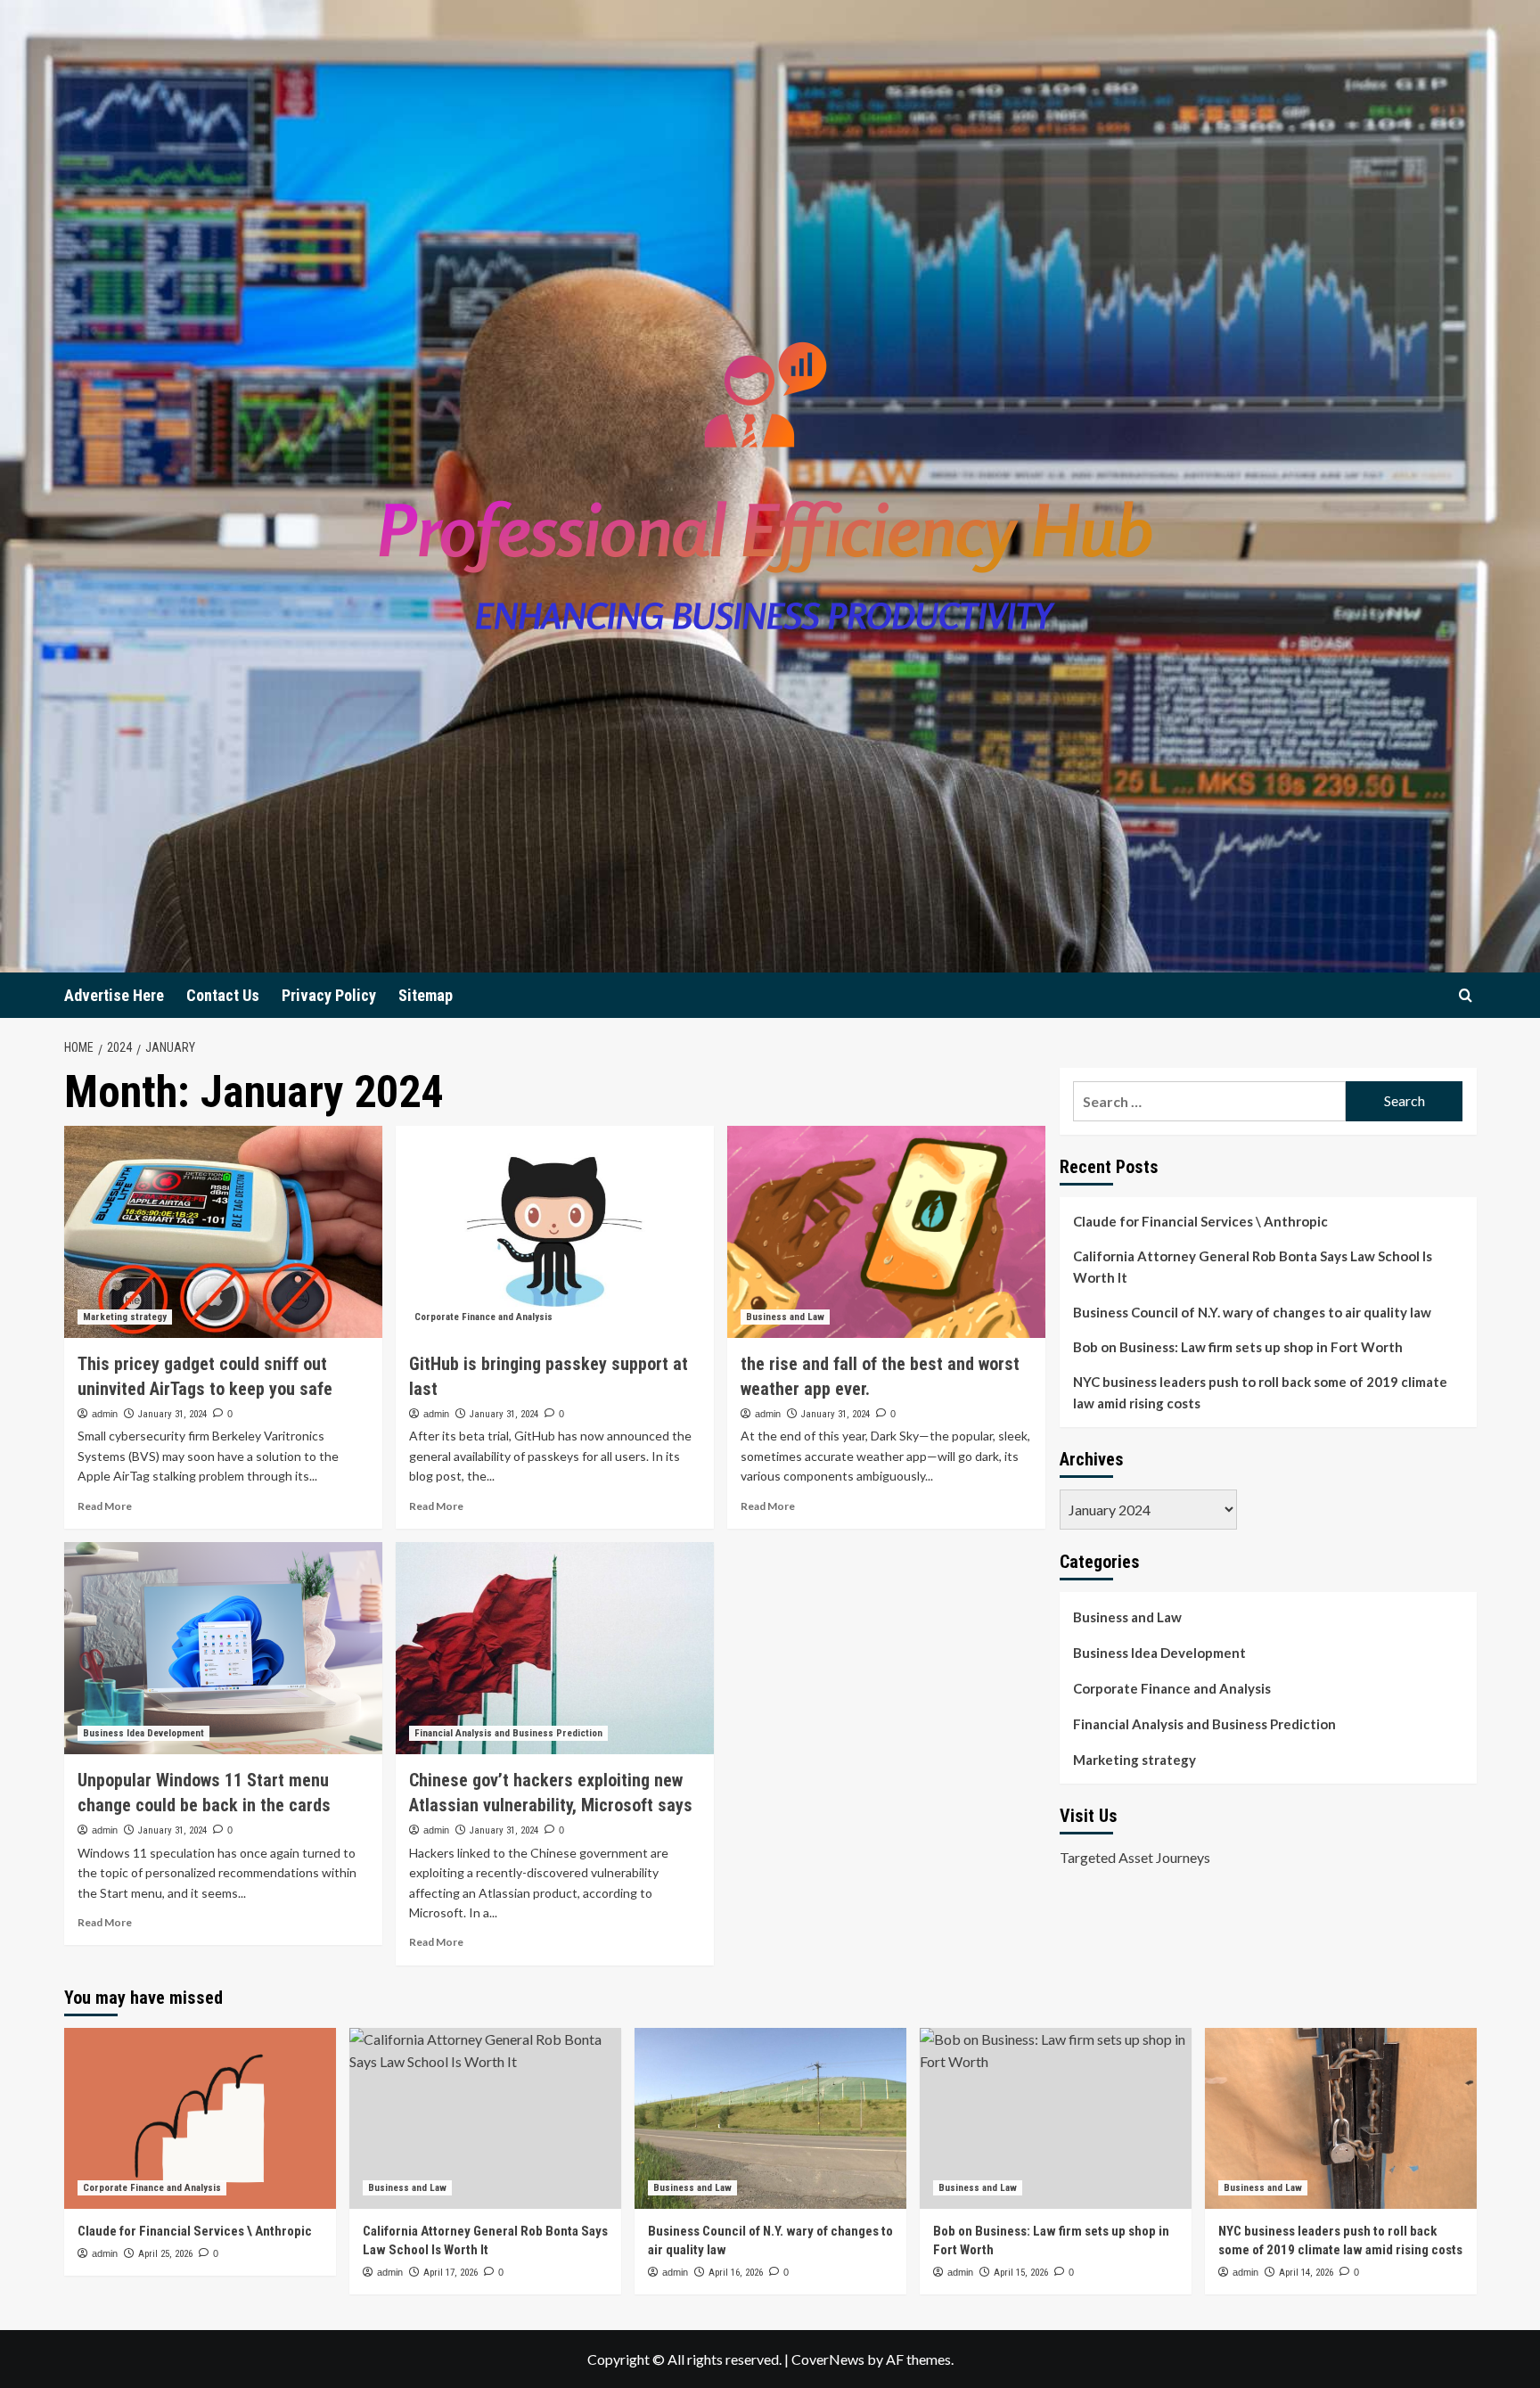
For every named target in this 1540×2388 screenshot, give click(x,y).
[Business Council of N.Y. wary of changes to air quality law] (770, 2118)
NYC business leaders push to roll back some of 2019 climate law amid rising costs (1260, 1392)
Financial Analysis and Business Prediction (508, 1733)
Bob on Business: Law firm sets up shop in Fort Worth (1238, 1347)
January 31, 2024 (172, 1414)
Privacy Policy (329, 995)
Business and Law (785, 1317)
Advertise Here (114, 995)
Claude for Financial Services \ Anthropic (1200, 1221)
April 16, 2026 (736, 2273)
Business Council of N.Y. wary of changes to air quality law (1252, 1312)
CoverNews (828, 2359)
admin (105, 1414)
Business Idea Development (143, 1733)
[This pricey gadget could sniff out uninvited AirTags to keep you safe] (223, 1232)
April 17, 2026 (451, 2273)
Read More (105, 1506)
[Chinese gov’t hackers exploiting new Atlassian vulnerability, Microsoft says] (555, 1648)
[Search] (1466, 995)
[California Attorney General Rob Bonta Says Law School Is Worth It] (485, 2118)
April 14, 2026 (1306, 2273)
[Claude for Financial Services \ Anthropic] (200, 2118)
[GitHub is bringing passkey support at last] (555, 1232)
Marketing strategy (125, 1317)
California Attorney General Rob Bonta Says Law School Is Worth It (1253, 1267)
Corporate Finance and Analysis (483, 1317)
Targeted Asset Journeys (1135, 1857)
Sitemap (426, 995)
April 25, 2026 (165, 2254)
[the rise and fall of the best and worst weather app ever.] (886, 1232)
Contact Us (223, 995)
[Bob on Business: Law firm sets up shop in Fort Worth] (1056, 2118)
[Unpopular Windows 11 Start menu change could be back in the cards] (223, 1648)
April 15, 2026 (1021, 2273)
